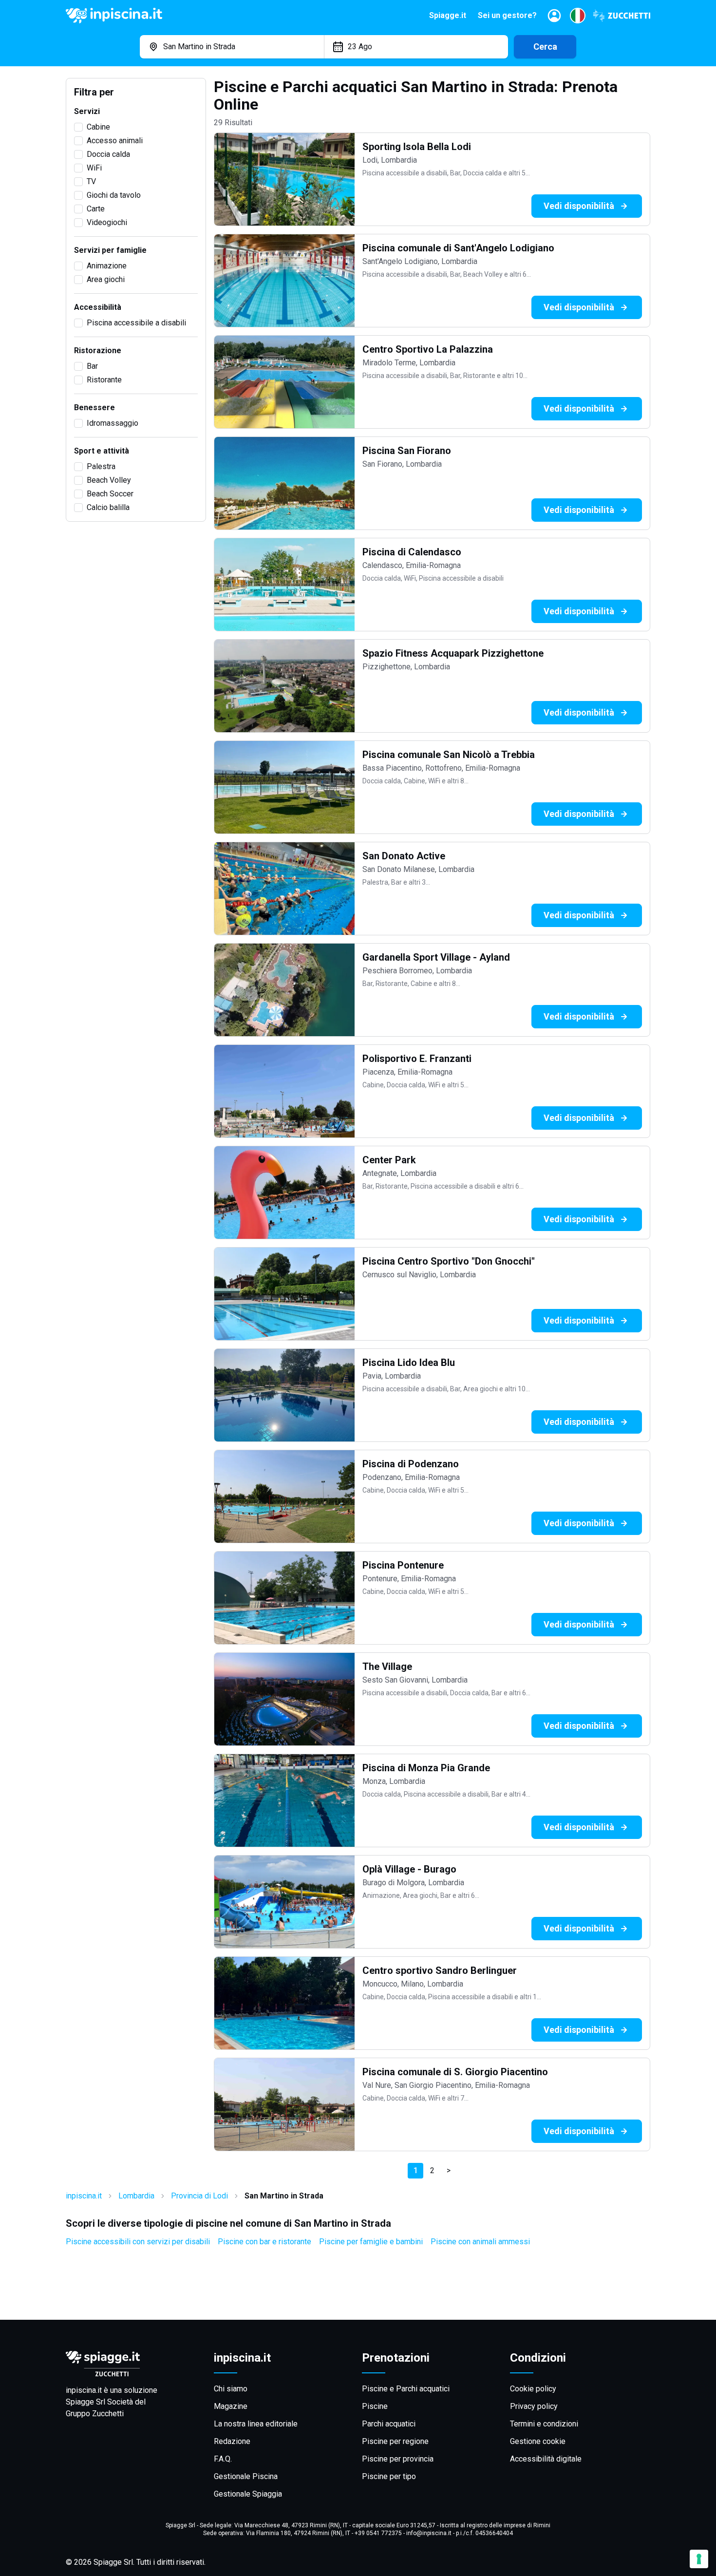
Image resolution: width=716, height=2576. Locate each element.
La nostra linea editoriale (256, 2424)
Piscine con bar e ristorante (264, 2242)
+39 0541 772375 (378, 2533)
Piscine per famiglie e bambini (371, 2242)
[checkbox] (78, 127)
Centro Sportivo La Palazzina (428, 349)
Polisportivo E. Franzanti (417, 1059)
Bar (92, 366)
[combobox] (232, 47)
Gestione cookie (538, 2441)
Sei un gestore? (507, 15)
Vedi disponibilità (579, 206)
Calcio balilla (108, 507)
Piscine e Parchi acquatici (406, 2389)
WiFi (94, 168)
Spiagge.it (448, 15)
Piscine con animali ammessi (480, 2242)
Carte (96, 209)
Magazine (231, 2406)
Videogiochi (107, 222)
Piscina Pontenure (403, 1565)
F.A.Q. (223, 2459)
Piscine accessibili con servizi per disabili (138, 2242)
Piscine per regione (395, 2441)
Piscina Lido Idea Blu (409, 1363)
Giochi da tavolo (114, 195)
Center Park (389, 1160)
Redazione (232, 2441)
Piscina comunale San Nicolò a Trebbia (449, 755)
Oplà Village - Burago (409, 1869)
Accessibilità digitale (546, 2459)
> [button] (449, 2170)
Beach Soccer (110, 494)
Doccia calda (108, 154)
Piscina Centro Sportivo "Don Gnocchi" (449, 1261)
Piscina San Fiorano (407, 451)
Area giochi (106, 279)
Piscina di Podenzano (411, 1464)
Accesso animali (115, 141)
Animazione (107, 266)
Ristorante (104, 380)
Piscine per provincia (398, 2459)
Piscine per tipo (389, 2476)
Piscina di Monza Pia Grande (426, 1768)
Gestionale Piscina (246, 2476)
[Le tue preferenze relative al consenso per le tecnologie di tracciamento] (699, 2559)
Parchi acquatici (389, 2424)
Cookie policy (533, 2389)
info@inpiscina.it (429, 2533)
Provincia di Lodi (199, 2196)
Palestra (101, 466)
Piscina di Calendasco (412, 552)
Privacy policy (534, 2406)
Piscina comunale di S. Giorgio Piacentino (455, 2072)
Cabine (98, 127)
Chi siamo (231, 2389)
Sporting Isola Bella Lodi (417, 147)
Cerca (545, 47)
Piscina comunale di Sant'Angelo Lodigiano (458, 248)
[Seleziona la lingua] (578, 16)
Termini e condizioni (544, 2424)
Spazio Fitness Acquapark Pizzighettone (453, 653)
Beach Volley (109, 480)
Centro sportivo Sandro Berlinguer (440, 1970)
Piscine (375, 2406)
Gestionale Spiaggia (248, 2494)
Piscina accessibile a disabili (136, 323)
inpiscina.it (84, 2196)
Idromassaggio (113, 423)
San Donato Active (404, 856)
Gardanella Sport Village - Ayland (436, 957)
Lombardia (136, 2196)
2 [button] (432, 2170)
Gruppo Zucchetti (95, 2414)
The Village (387, 1667)
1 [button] (416, 2170)
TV (91, 181)
